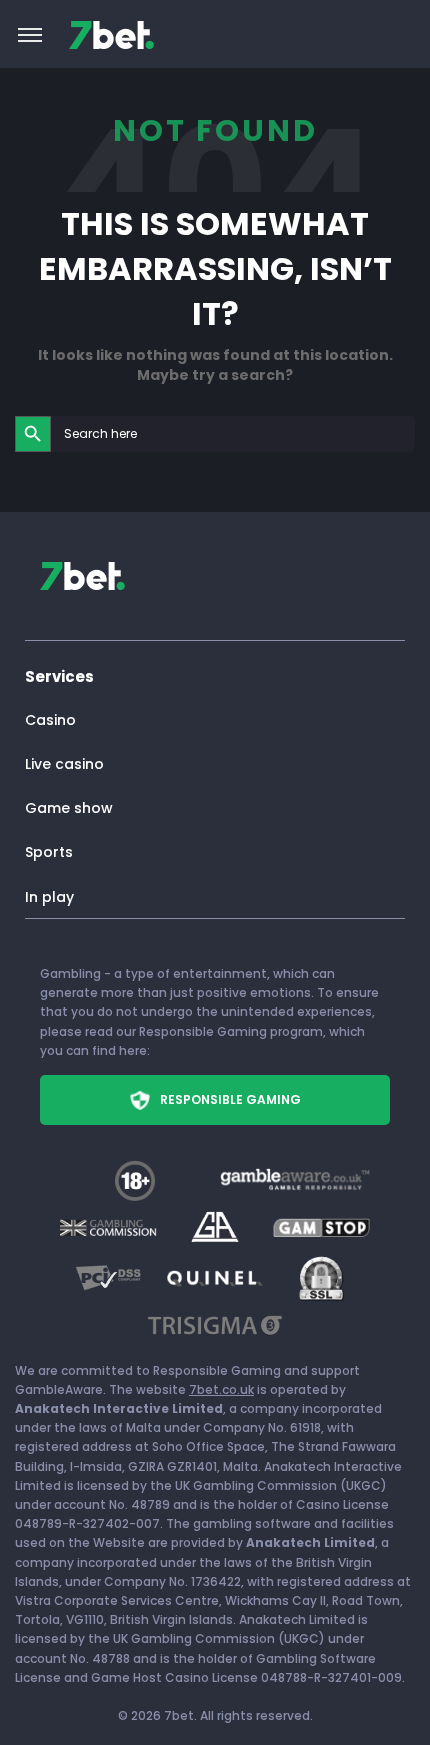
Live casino (64, 764)
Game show (69, 808)
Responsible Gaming (230, 1099)
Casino (50, 720)
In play (49, 897)
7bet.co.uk (221, 1389)
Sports (49, 852)
